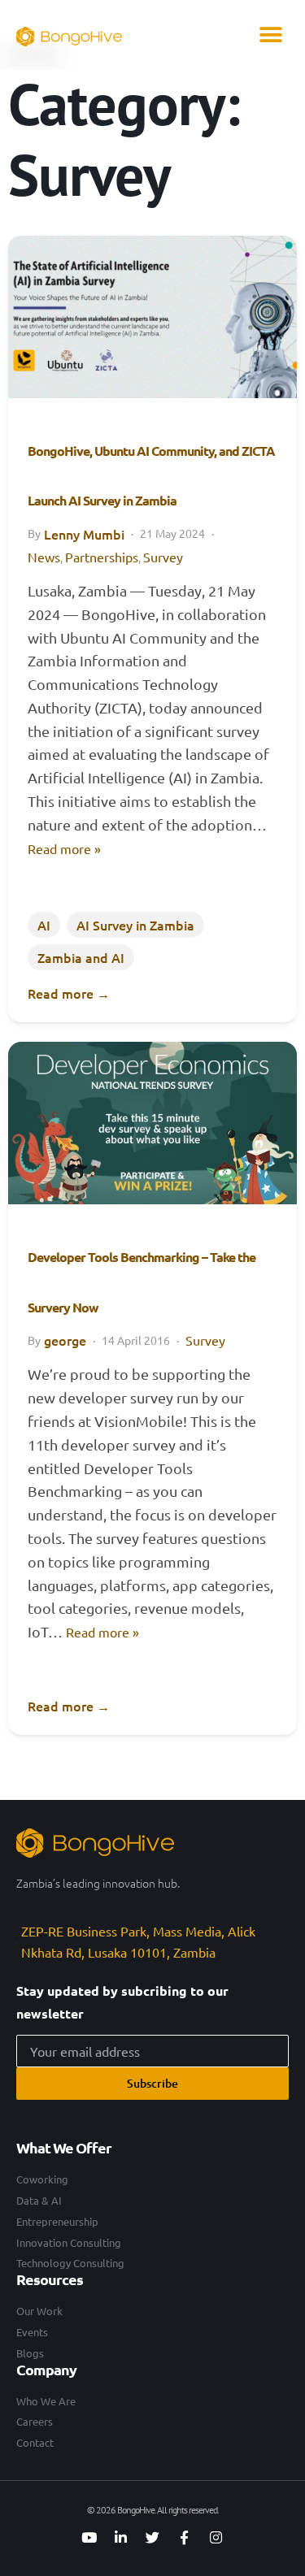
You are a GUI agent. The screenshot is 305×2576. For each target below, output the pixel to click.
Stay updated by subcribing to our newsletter (122, 2002)
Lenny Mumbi (84, 534)
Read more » (64, 848)
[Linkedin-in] (121, 2538)
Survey (163, 557)
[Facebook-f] (185, 2538)
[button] (270, 35)
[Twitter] (153, 2538)
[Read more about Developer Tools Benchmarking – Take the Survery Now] (152, 1123)
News (44, 557)
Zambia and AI (81, 957)
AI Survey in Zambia (135, 925)
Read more (69, 993)
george (65, 1340)
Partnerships (102, 557)
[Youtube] (89, 2538)
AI (44, 925)
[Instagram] (216, 2538)
